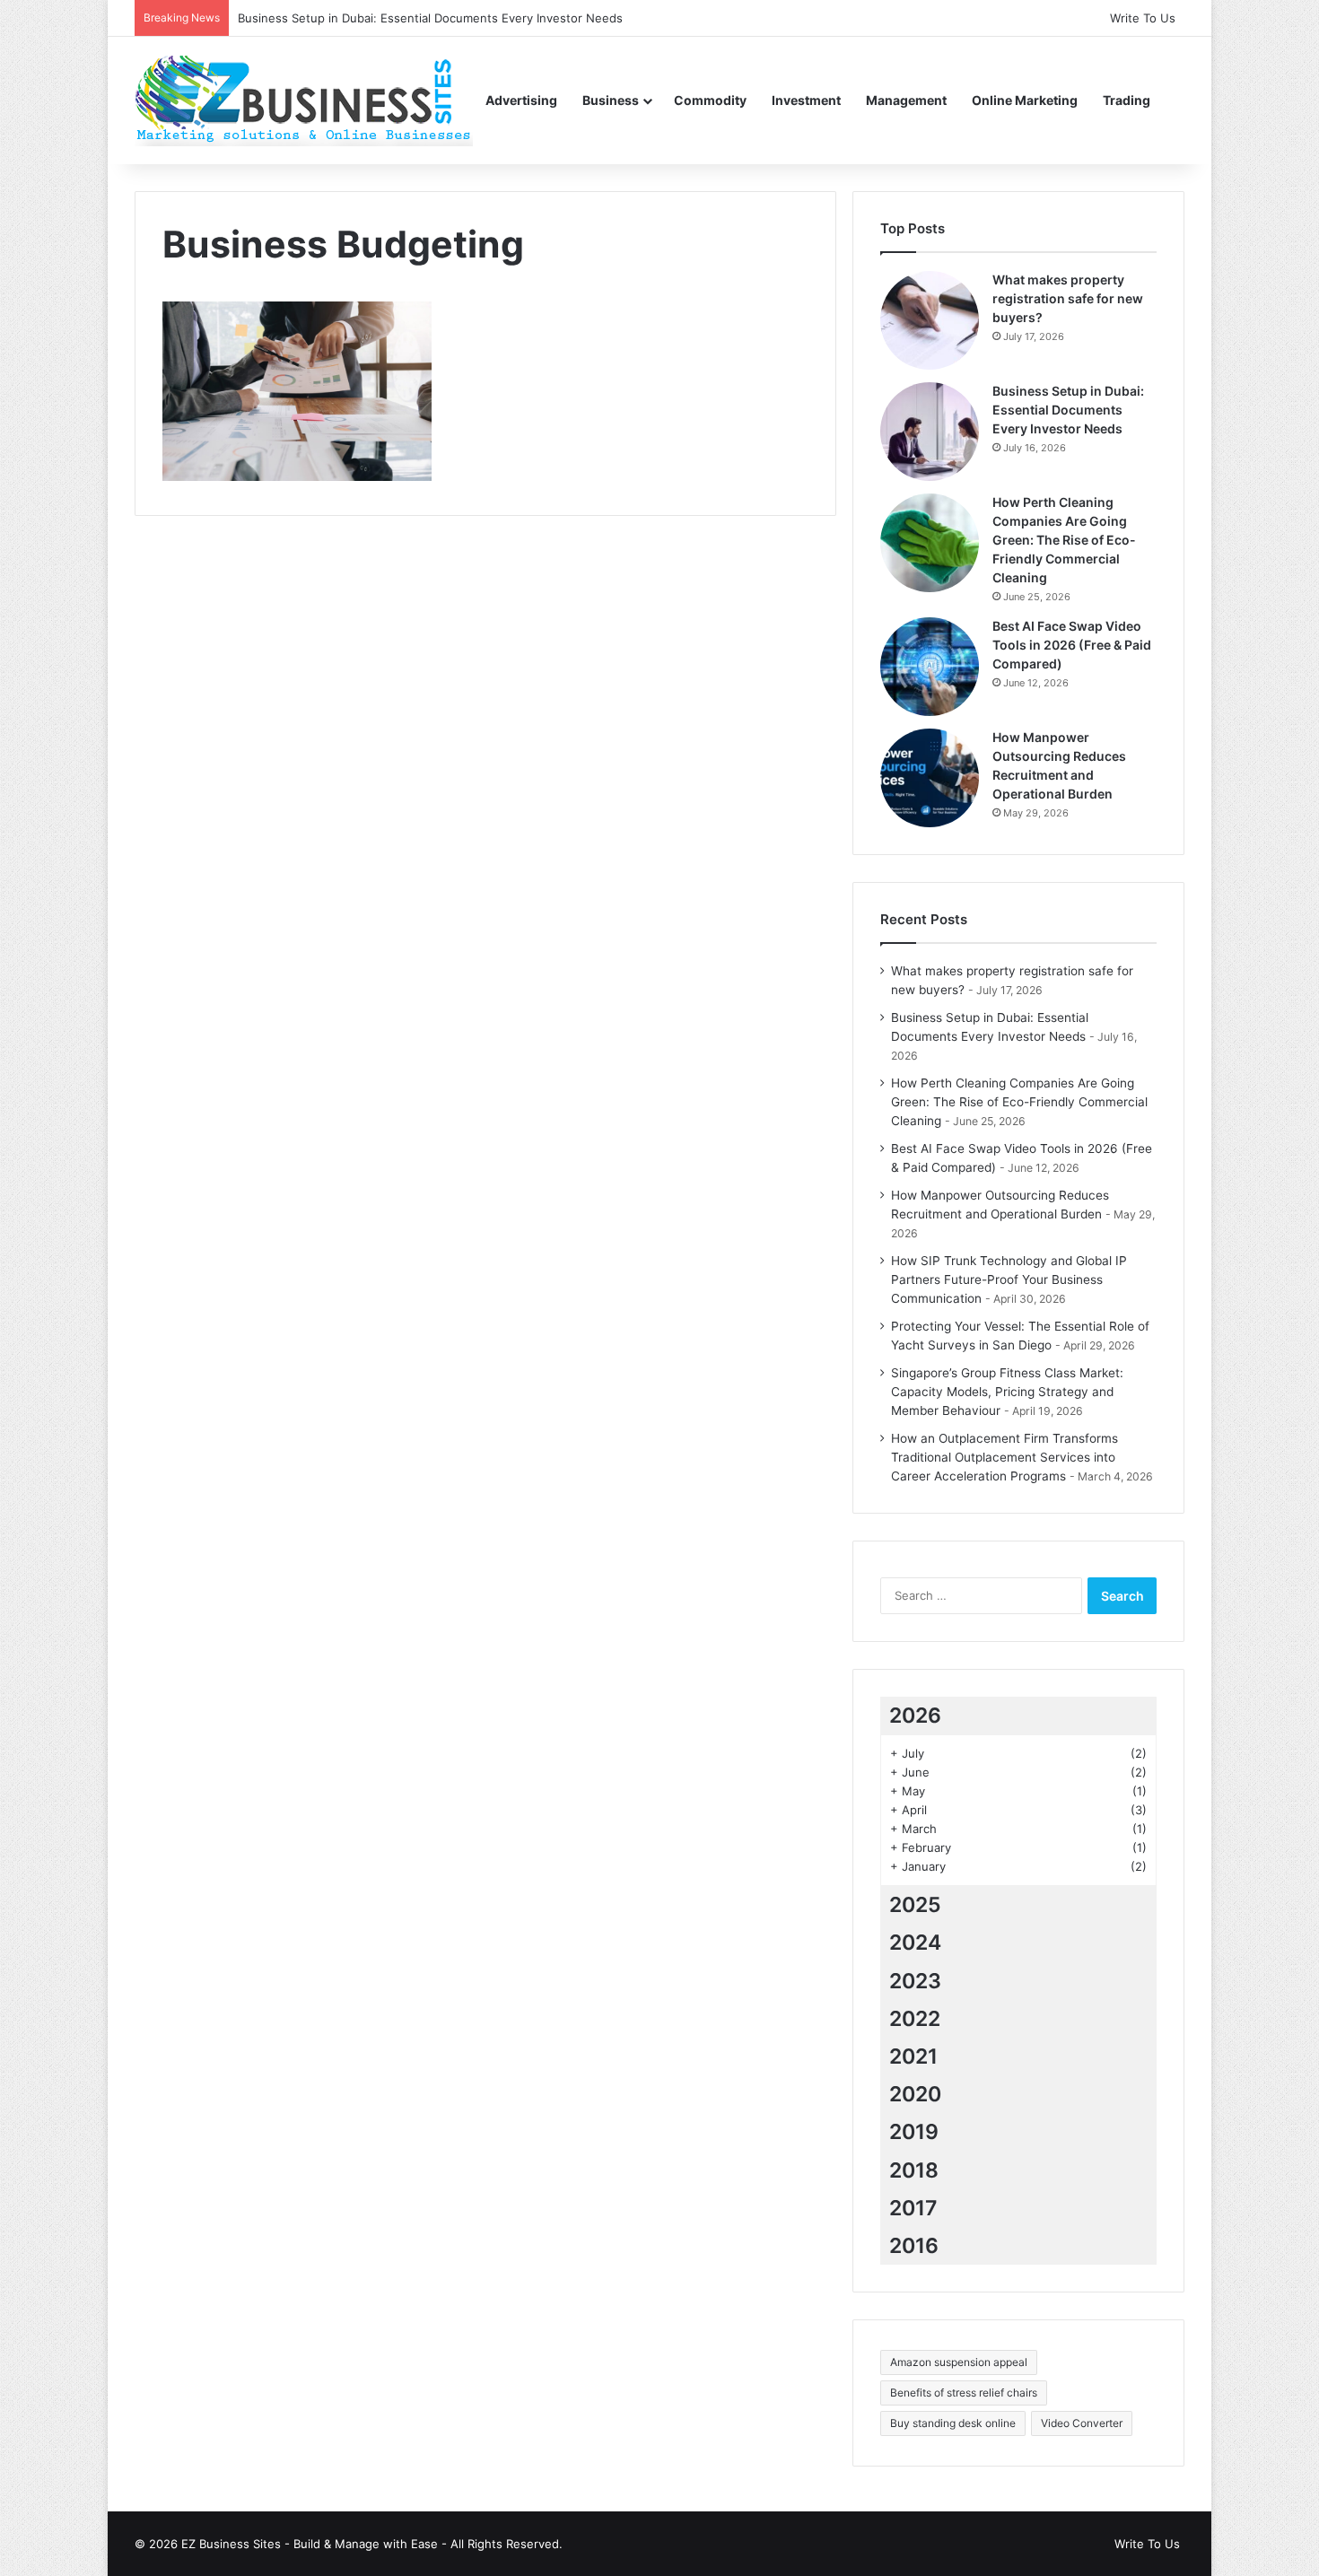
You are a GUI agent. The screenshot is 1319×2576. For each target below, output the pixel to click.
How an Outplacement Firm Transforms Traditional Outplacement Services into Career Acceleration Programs (1005, 1457)
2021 (913, 2056)
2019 (914, 2132)
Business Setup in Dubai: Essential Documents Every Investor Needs (1068, 410)
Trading (1127, 100)
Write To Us (1143, 18)
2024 (915, 1943)
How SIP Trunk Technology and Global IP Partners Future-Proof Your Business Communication (1009, 1279)
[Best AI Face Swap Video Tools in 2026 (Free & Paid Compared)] (930, 667)
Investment (806, 100)
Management (906, 100)
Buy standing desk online (953, 2423)
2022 (915, 2019)
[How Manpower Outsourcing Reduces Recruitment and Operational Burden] (930, 778)
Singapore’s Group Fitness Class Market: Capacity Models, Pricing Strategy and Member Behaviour (1007, 1392)
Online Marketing (1025, 100)
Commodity (710, 100)
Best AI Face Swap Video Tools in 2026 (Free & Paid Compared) (1072, 645)
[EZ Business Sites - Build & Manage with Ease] (304, 100)
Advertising (521, 100)
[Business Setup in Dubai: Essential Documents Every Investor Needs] (930, 432)
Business (611, 100)
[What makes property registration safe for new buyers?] (930, 320)
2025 (915, 1905)
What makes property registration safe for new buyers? (1068, 298)
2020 (915, 2094)
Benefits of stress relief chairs (964, 2393)
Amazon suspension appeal (959, 2362)
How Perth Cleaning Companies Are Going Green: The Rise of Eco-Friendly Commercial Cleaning (1064, 540)
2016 (914, 2246)
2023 (915, 1981)
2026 (915, 1716)
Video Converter (1082, 2423)
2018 (914, 2170)
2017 (913, 2208)
